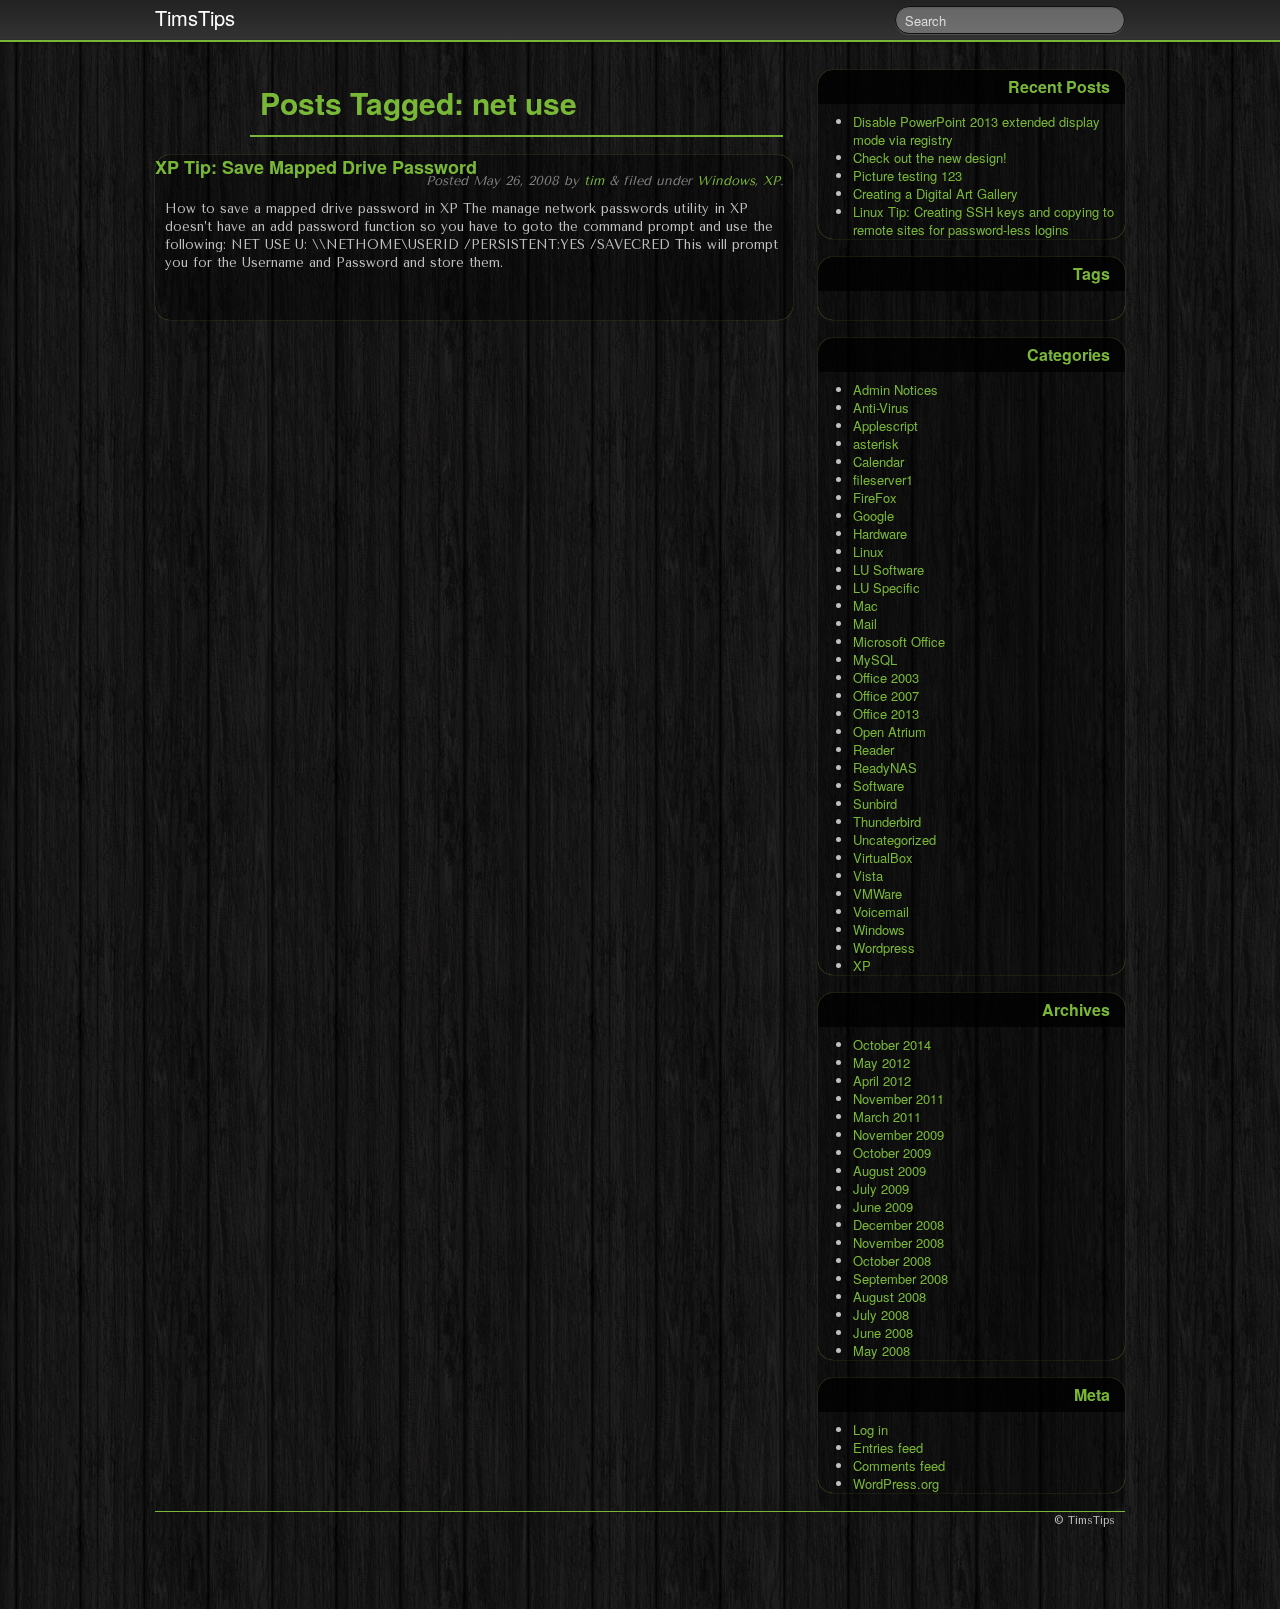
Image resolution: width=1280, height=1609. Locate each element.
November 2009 (898, 1134)
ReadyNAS (885, 767)
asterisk (876, 443)
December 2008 (898, 1224)
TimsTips (195, 17)
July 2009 (881, 1188)
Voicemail (881, 911)
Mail (865, 623)
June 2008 (883, 1332)
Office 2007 (886, 695)
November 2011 (898, 1098)
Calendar (878, 461)
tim (594, 180)
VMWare (877, 893)
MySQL (875, 659)
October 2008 (892, 1260)
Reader (873, 749)
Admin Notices (895, 389)
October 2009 (892, 1152)
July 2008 (881, 1314)
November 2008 (898, 1242)
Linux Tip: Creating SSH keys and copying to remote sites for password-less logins (983, 220)
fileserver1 (883, 479)
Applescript (885, 425)
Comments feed (899, 1465)
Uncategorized (894, 839)
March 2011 (887, 1116)
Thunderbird (887, 821)
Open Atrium (889, 731)
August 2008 (889, 1296)
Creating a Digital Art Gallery (935, 193)
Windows (726, 180)
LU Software (888, 569)
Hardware (880, 533)
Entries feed (888, 1447)
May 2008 (881, 1350)
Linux (868, 551)
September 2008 (900, 1278)
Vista (868, 875)
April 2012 (882, 1080)
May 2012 (881, 1062)
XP (771, 180)
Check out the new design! (930, 157)
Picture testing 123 (907, 175)
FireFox (875, 497)
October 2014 (892, 1044)
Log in (870, 1429)
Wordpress (884, 947)
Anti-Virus (881, 407)
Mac (865, 605)
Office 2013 (886, 713)
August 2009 (889, 1170)
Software (878, 785)
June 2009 (883, 1206)
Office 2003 (886, 677)
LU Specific (886, 587)
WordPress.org (896, 1483)
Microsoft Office (899, 641)
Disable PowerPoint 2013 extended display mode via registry (976, 130)
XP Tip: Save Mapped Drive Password (316, 167)
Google (873, 515)
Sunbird (875, 803)
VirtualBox (883, 857)
